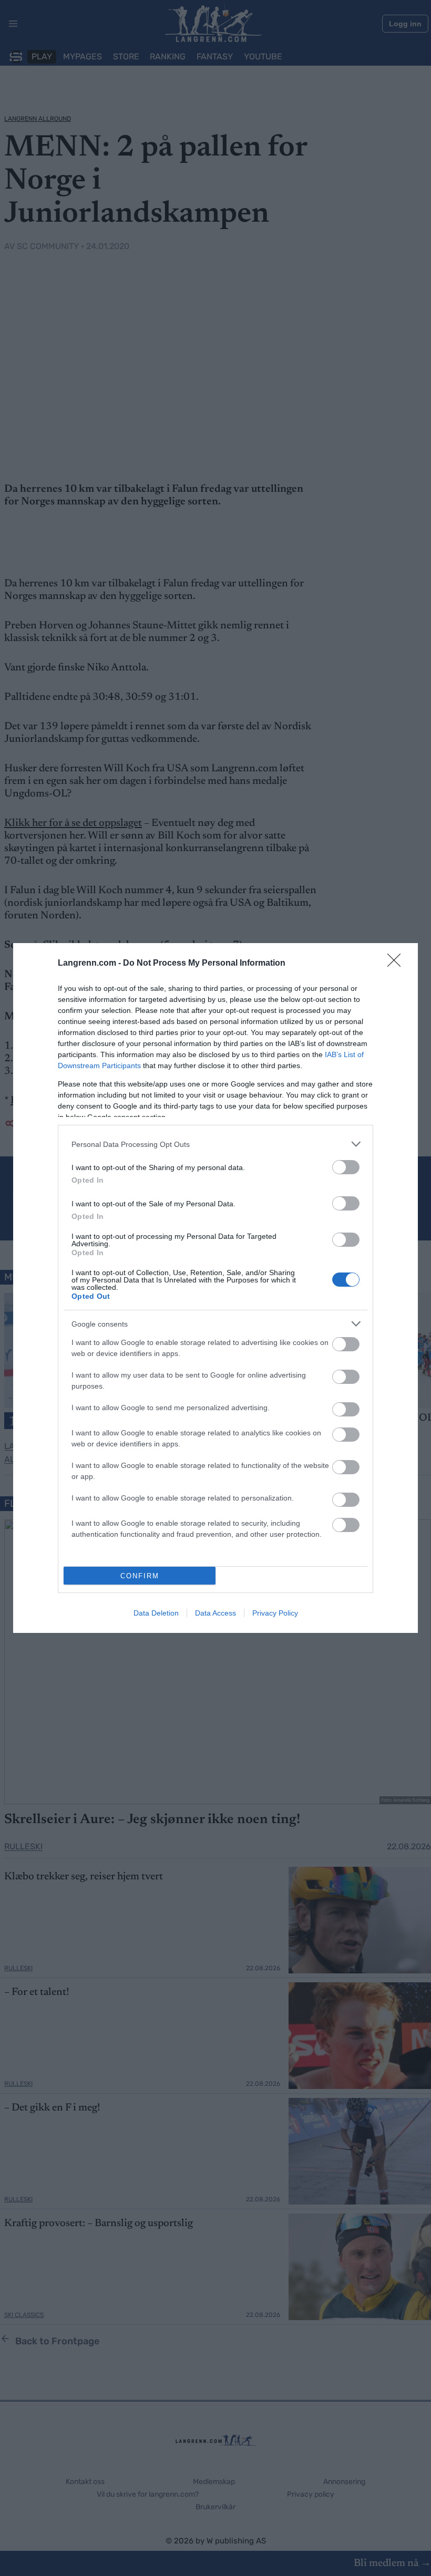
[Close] (397, 964)
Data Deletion (156, 1613)
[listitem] (215, 1144)
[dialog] (215, 1288)
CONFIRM (140, 1576)
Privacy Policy (275, 1613)
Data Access (215, 1613)
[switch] (346, 1167)
